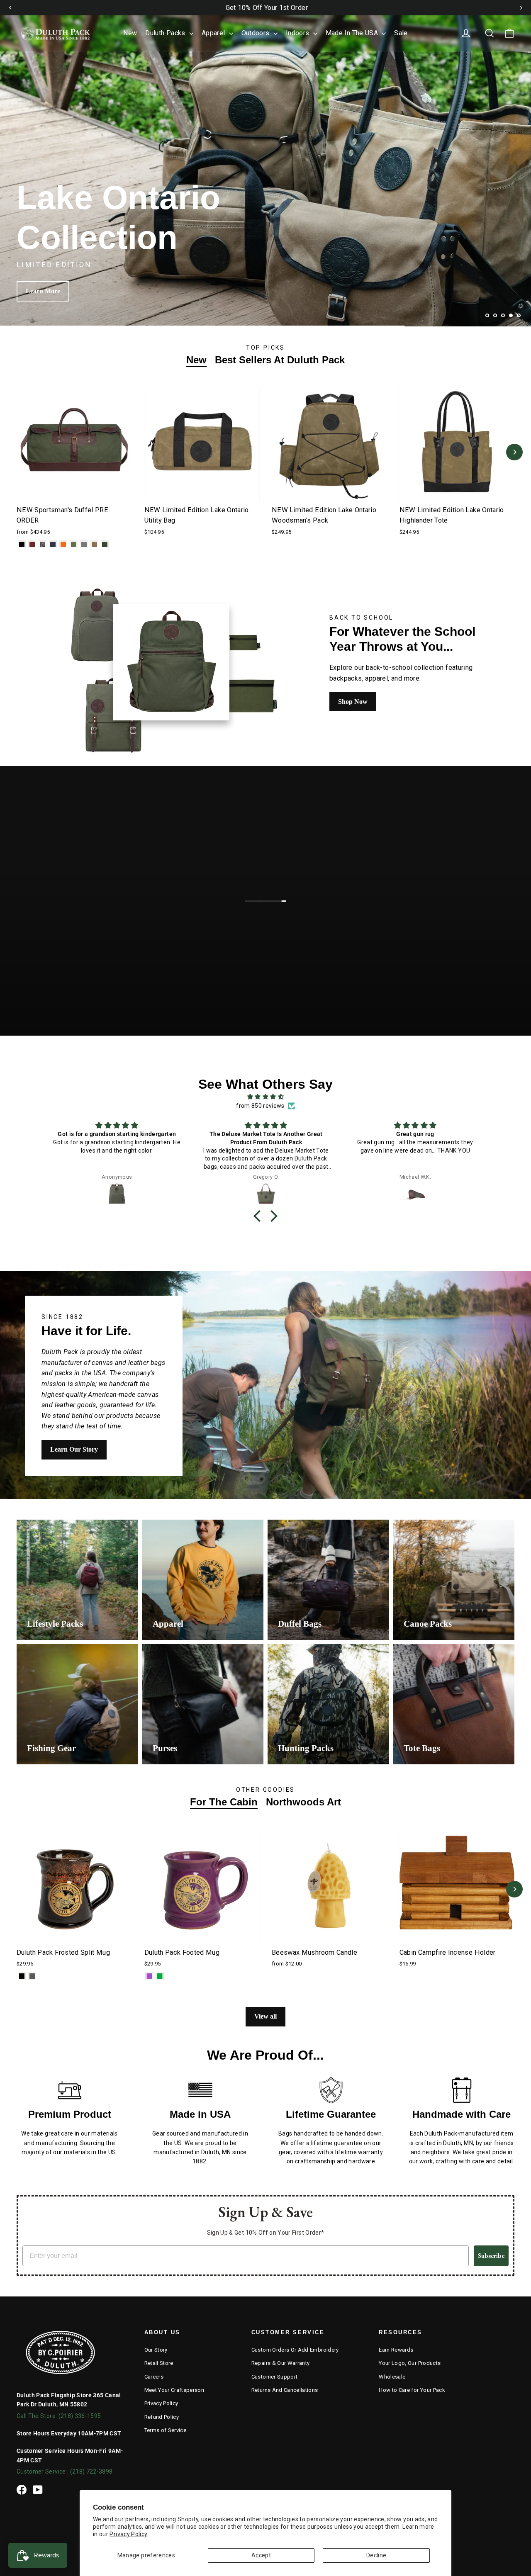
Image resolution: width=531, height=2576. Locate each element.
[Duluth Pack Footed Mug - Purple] (150, 1976)
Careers (154, 2377)
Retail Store (159, 2363)
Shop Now (353, 702)
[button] (259, 1216)
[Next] (521, 7)
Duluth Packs (166, 33)
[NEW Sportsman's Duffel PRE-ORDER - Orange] (63, 544)
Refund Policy (162, 2417)
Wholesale (392, 2377)
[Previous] (10, 7)
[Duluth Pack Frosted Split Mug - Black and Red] (22, 1976)
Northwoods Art (303, 1802)
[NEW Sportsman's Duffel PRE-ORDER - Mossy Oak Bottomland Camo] (43, 544)
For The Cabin (224, 1802)
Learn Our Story (74, 1449)
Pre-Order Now (48, 291)
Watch (272, 924)
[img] (265, 1097)
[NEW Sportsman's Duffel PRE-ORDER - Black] (22, 544)
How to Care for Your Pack (412, 2390)
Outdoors (256, 33)
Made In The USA (353, 33)
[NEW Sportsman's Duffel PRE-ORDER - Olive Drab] (74, 544)
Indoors (298, 33)
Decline (376, 2555)
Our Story (156, 2350)
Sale (401, 33)
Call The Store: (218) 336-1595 (59, 2416)
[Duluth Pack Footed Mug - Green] (160, 1976)
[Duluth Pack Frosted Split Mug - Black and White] (32, 1976)
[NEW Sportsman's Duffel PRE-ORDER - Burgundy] (32, 544)
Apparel (214, 33)
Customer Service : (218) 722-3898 (65, 2471)
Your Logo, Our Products (410, 2363)
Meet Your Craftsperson (174, 2390)
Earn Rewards (396, 2350)
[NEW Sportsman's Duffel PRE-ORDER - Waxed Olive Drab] (105, 544)
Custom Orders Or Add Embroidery (295, 2350)
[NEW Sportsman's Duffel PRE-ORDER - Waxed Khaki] (94, 544)
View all (265, 2016)
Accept (261, 2555)
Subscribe (491, 2256)
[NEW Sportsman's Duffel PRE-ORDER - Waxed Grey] (84, 544)
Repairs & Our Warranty (281, 2363)
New (130, 33)
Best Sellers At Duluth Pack (280, 360)
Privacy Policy (128, 2534)
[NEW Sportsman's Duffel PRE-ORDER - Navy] (53, 544)
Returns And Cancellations (285, 2390)
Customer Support (275, 2377)
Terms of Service (166, 2430)
